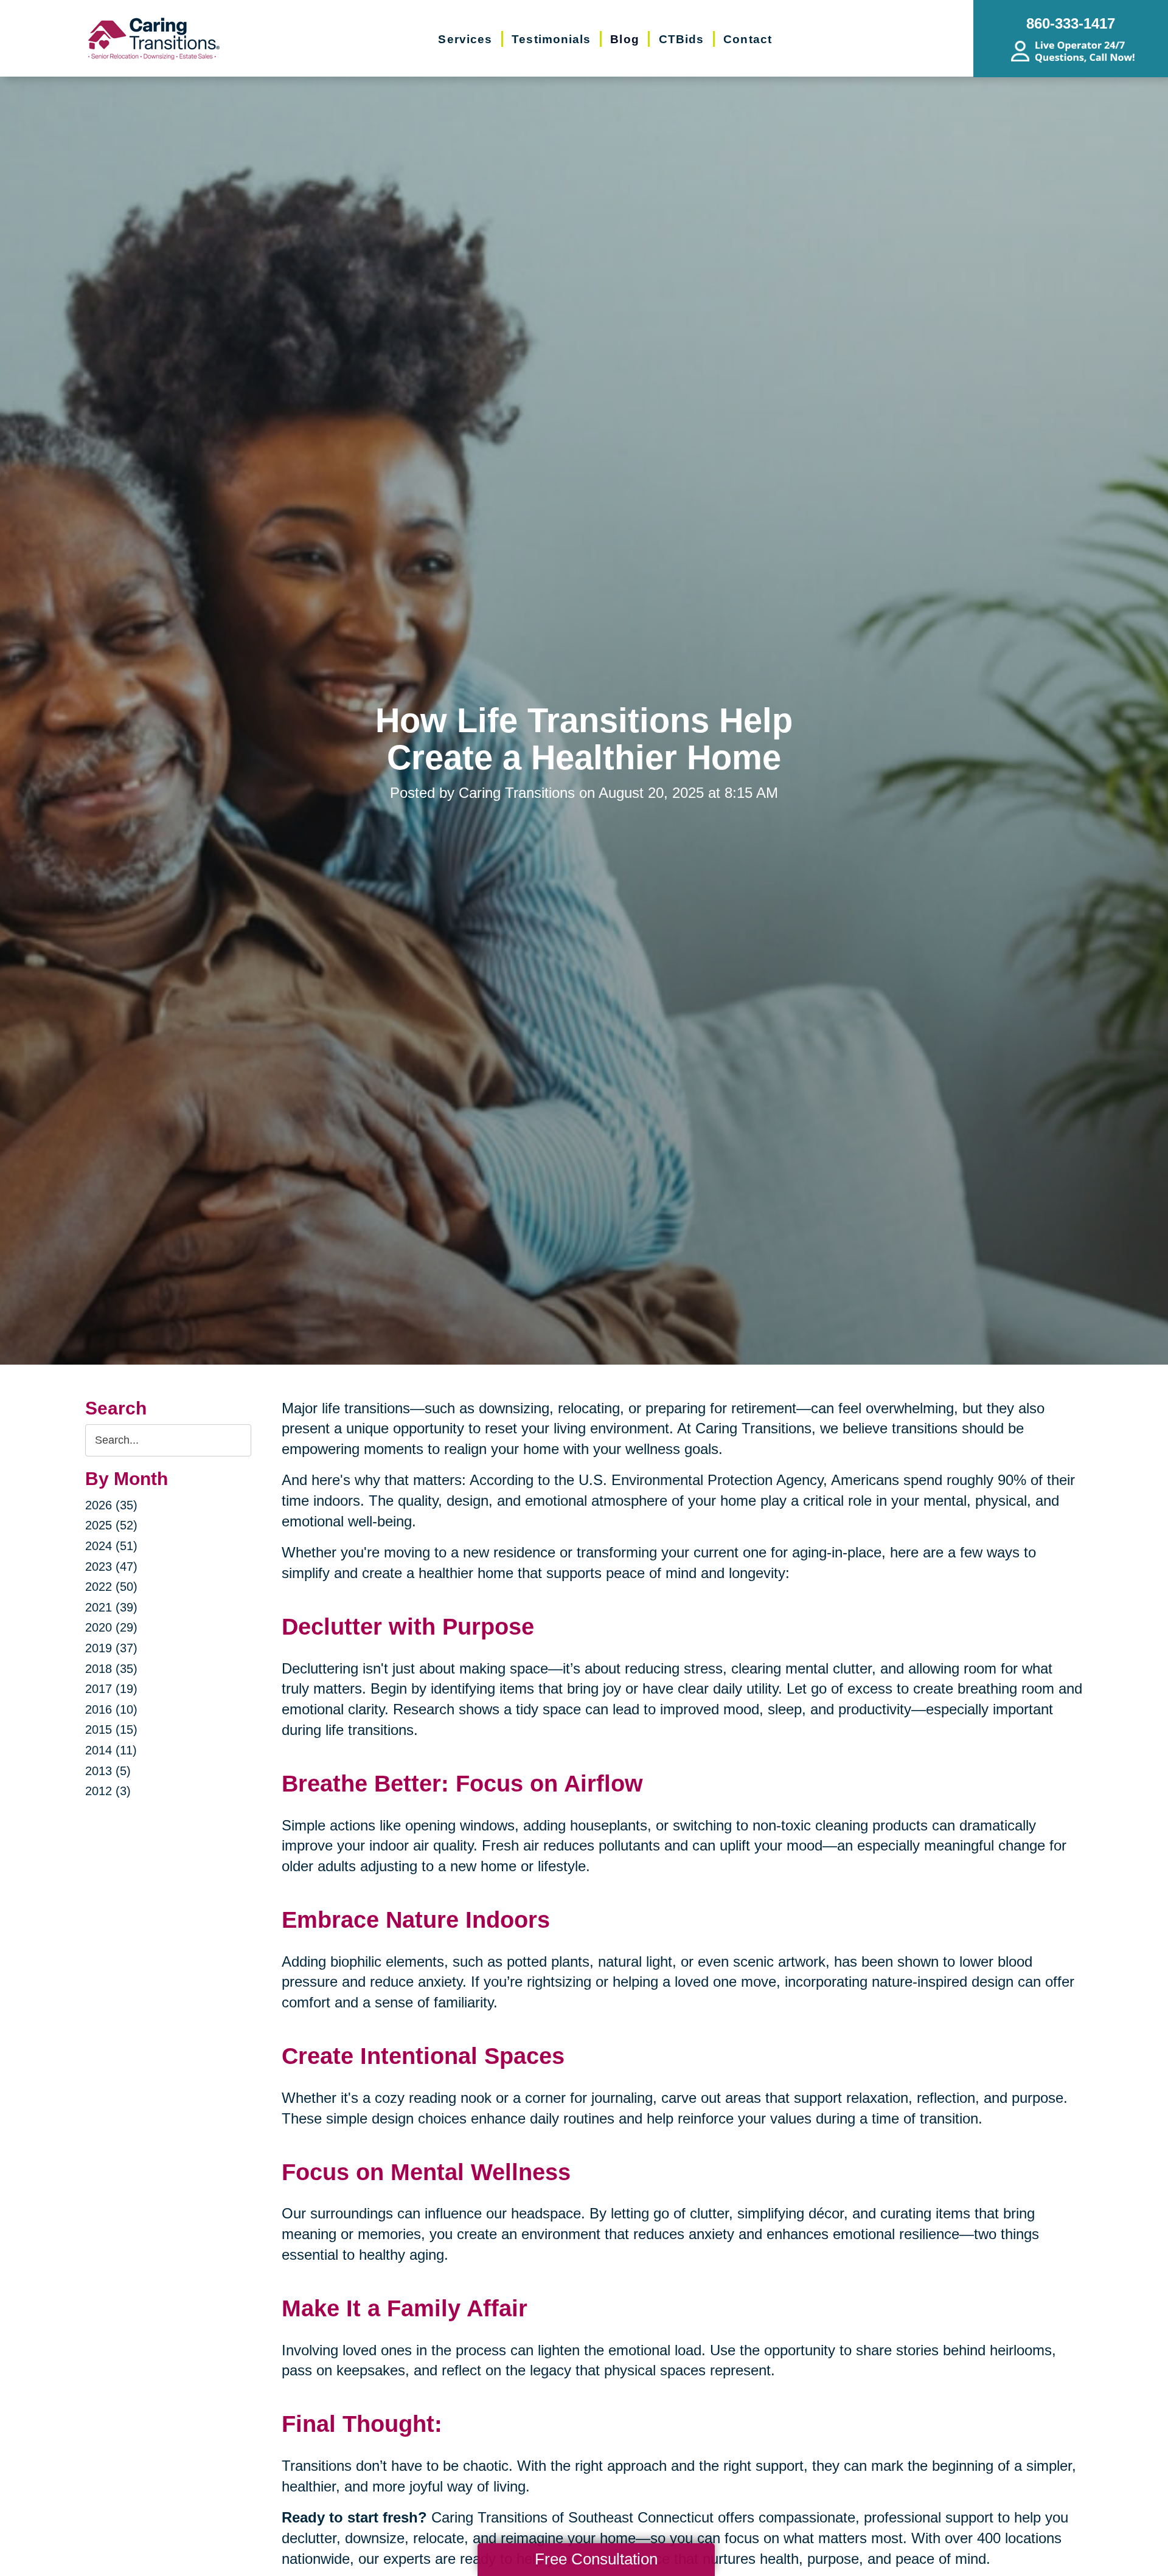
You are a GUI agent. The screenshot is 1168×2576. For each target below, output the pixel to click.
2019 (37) (111, 1648)
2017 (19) (111, 1689)
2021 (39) (111, 1607)
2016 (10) (111, 1709)
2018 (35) (111, 1669)
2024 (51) (111, 1546)
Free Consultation (596, 2559)
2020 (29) (111, 1627)
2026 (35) (111, 1505)
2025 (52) (111, 1525)
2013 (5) (108, 1771)
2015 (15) (111, 1729)
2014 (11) (111, 1750)
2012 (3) (108, 1791)
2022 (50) (111, 1587)
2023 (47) (111, 1567)
